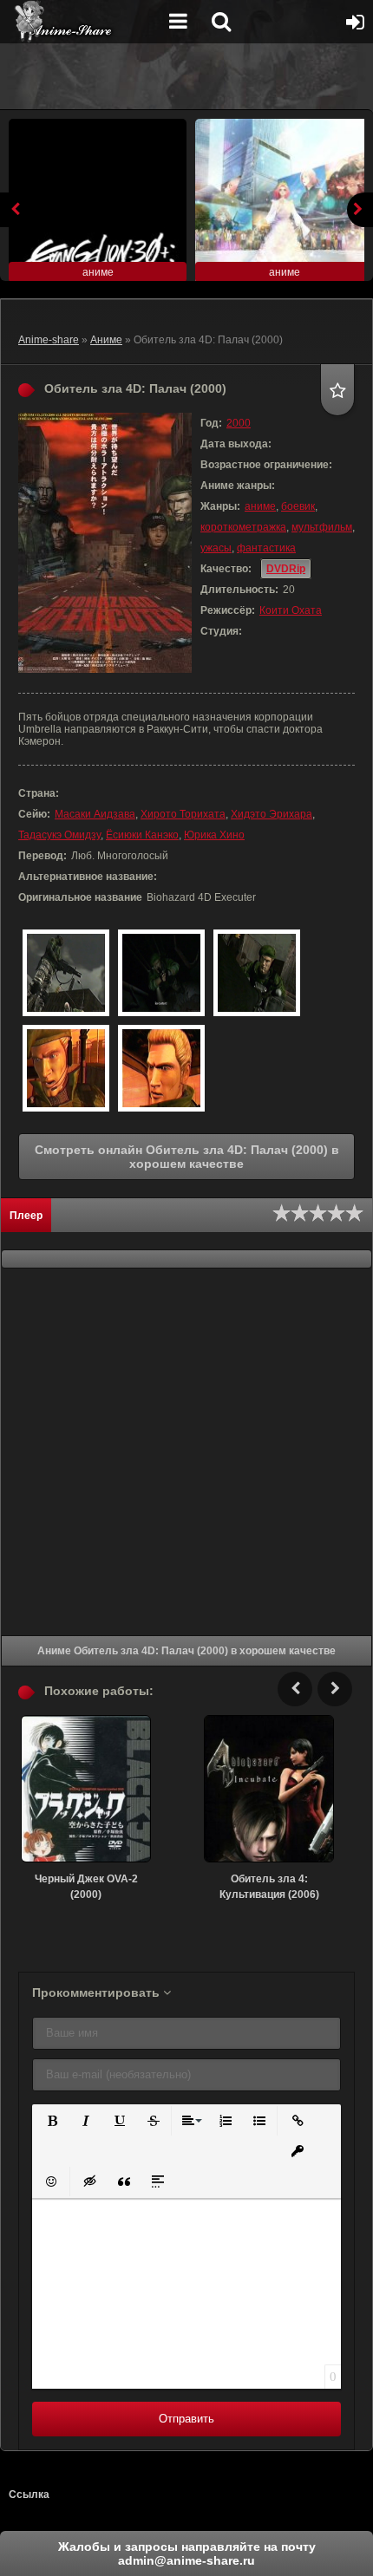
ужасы (216, 548)
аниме (260, 506)
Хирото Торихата (183, 814)
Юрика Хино (214, 835)
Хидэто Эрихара (272, 814)
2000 (239, 423)
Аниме (106, 340)
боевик (298, 506)
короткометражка (243, 527)
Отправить (186, 2419)
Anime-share (49, 340)
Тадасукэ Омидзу (59, 835)
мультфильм (322, 527)
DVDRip (286, 569)
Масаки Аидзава (95, 814)
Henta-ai (82, 22)
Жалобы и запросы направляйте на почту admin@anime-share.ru (187, 2553)
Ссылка (29, 2494)
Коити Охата (291, 610)
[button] (51, 2119)
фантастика (266, 548)
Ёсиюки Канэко (142, 835)
